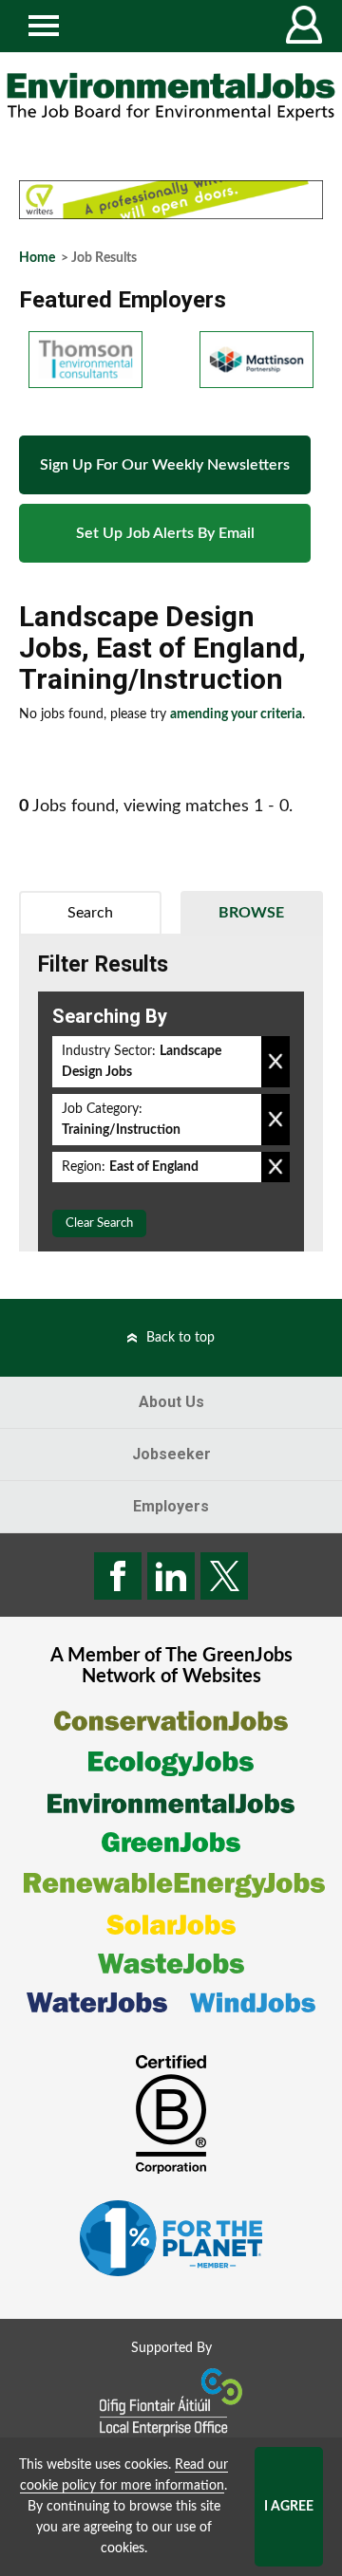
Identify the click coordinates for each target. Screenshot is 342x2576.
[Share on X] (224, 1576)
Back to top (180, 1338)
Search (90, 913)
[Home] (171, 97)
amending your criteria (236, 714)
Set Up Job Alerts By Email (165, 533)
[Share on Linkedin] (171, 1576)
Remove (275, 1062)
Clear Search (99, 1223)
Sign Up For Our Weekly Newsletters (165, 465)
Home (37, 258)
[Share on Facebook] (118, 1576)
